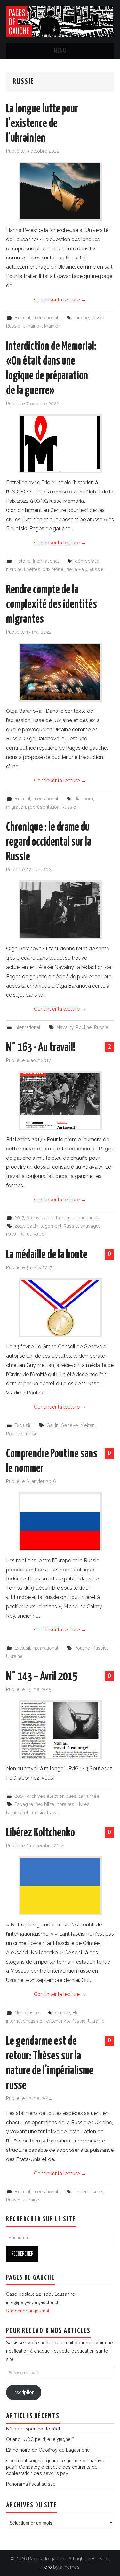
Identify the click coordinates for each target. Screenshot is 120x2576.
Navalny (65, 1027)
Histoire (23, 561)
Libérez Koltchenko (40, 1833)
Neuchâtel (17, 1812)
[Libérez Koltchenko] (60, 1886)
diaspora (84, 799)
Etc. (76, 2012)
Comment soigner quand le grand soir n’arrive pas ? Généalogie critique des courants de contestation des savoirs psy (55, 2467)
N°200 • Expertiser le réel (33, 2429)
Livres (83, 1804)
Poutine (84, 1027)
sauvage (90, 1226)
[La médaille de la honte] (60, 1308)
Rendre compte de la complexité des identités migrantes (52, 605)
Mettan (88, 1425)
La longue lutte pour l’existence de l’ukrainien (42, 124)
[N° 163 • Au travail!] (60, 1101)
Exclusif (22, 318)
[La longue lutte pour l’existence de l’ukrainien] (60, 191)
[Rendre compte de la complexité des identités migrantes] (60, 672)
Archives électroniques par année (63, 1218)
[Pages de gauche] (60, 21)
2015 (19, 1796)
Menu (60, 51)
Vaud (39, 1234)
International (45, 318)
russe (97, 318)
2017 (19, 1218)
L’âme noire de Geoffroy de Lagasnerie (48, 2450)
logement (51, 1226)
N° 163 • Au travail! (41, 1048)
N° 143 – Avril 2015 (42, 1677)
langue (82, 318)
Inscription (24, 2392)
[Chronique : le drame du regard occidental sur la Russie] (60, 910)
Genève (69, 1425)
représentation (44, 807)
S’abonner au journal (28, 2311)
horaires (65, 1804)
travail (12, 1234)
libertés (32, 569)
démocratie (87, 561)
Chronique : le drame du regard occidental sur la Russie (49, 842)
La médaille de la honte (47, 1255)
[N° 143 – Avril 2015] (60, 1730)
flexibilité (45, 1804)
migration (16, 807)
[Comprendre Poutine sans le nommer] (60, 1522)
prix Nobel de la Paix (65, 569)
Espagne (24, 1804)
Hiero (46, 2567)
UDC (26, 1234)
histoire (14, 569)
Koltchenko (57, 2021)
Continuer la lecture (60, 300)
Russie (13, 326)
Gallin (32, 1226)
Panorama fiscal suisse (31, 2484)
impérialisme (88, 2191)
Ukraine (31, 326)
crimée (63, 2012)
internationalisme (24, 2021)
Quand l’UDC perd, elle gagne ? (40, 2439)
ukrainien (51, 326)
